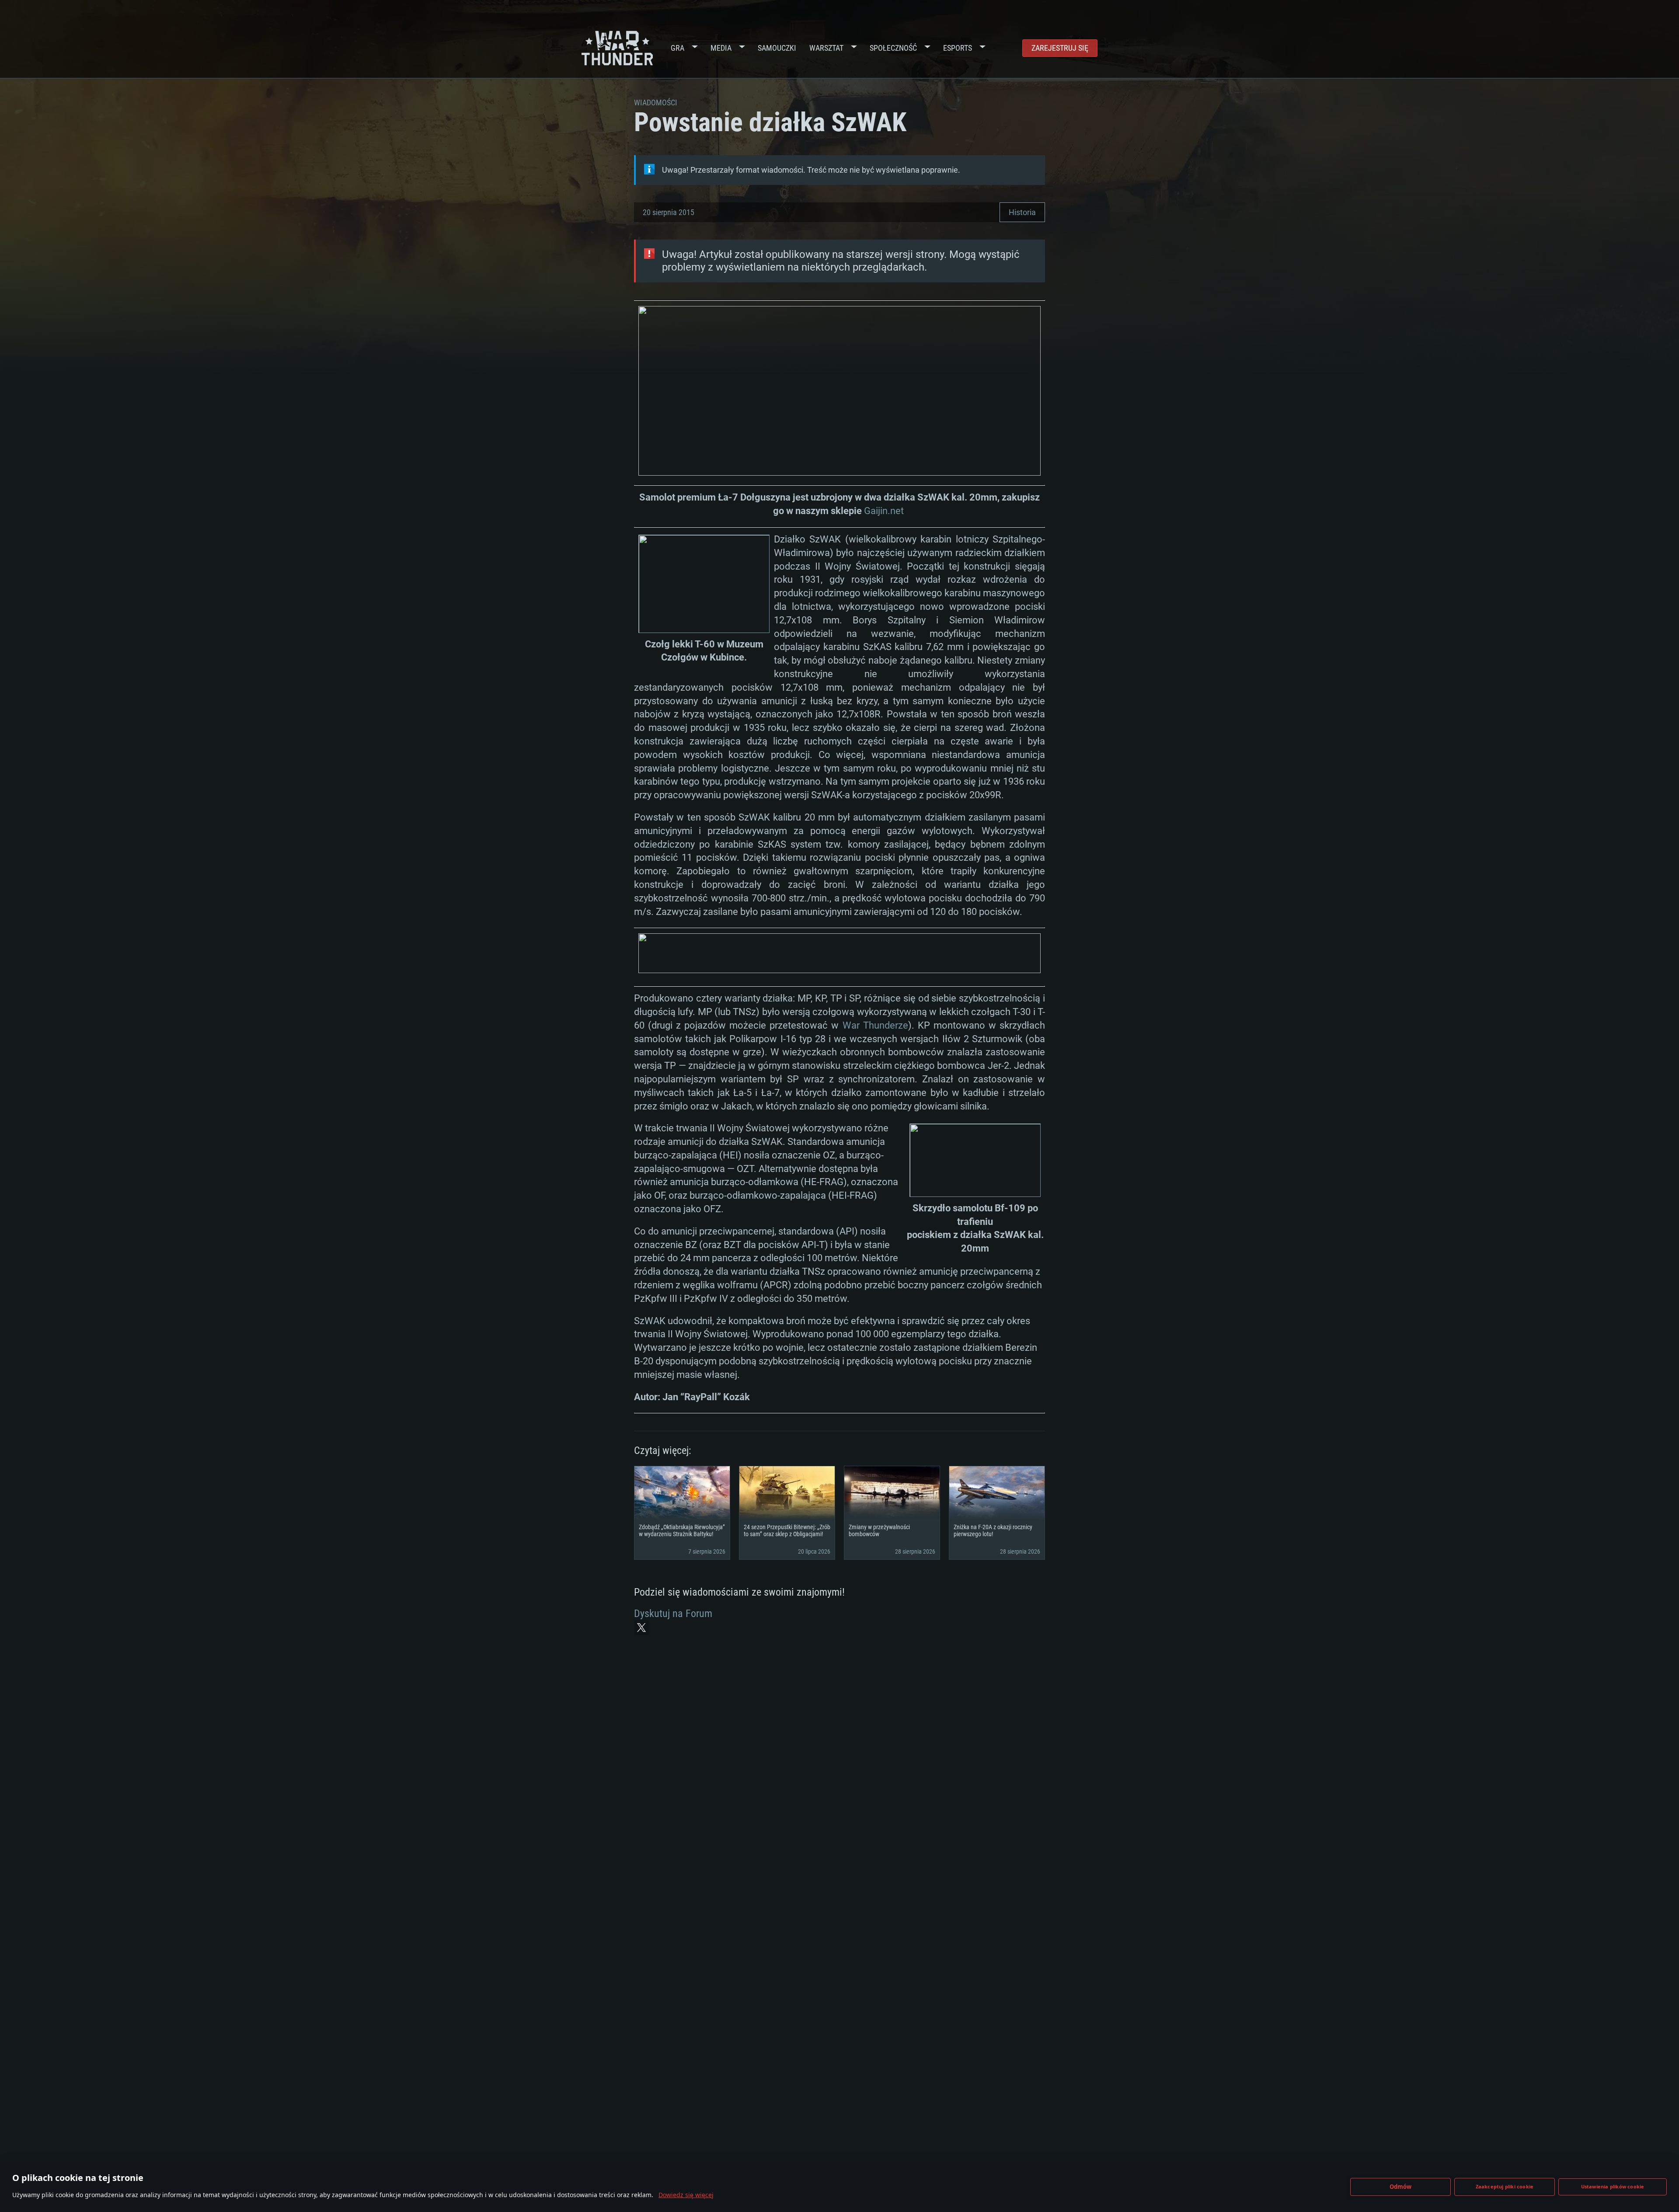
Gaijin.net (885, 511)
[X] (641, 1628)
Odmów (1401, 2187)
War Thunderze (875, 1025)
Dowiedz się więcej (686, 2195)
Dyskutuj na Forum (673, 1614)
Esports (958, 48)
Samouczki (777, 48)
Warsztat (826, 48)
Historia (1022, 212)
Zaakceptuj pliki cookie (1505, 2186)
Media (721, 48)
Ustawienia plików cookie (1613, 2186)
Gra (678, 48)
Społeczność (893, 48)
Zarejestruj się (1060, 48)
